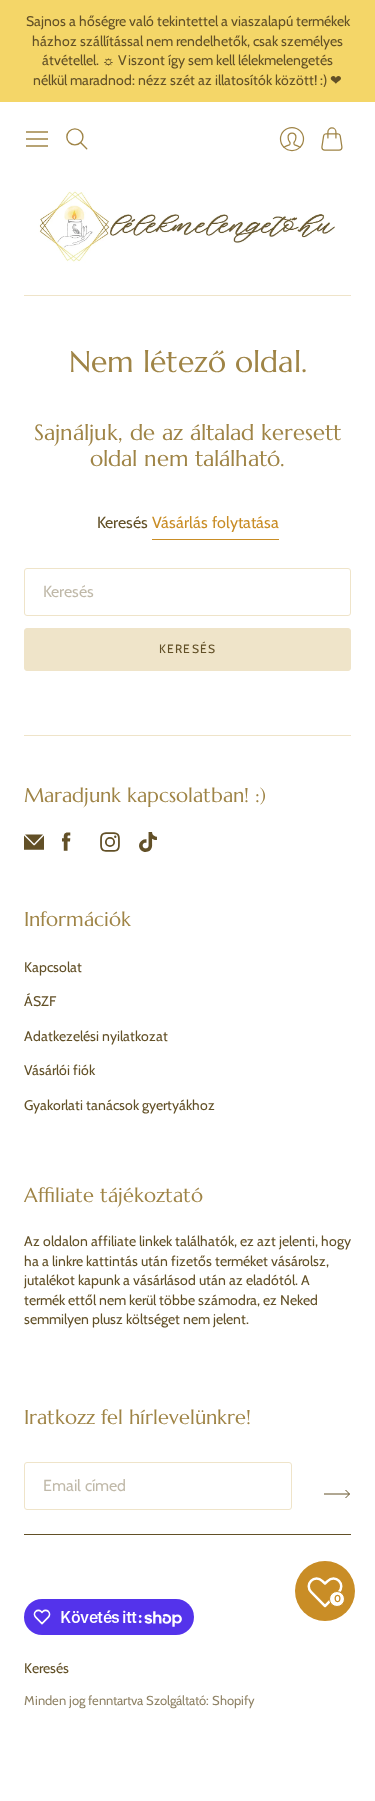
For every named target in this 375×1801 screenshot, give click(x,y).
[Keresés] (77, 139)
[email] (34, 846)
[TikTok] (148, 846)
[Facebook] (66, 846)
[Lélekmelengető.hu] (188, 226)
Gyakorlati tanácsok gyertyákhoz (119, 1105)
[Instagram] (110, 846)
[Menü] (37, 139)
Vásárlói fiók (59, 1070)
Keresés (187, 648)
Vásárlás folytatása (215, 522)
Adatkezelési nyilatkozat (96, 1036)
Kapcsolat (53, 967)
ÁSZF (40, 1001)
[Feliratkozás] (337, 1494)
